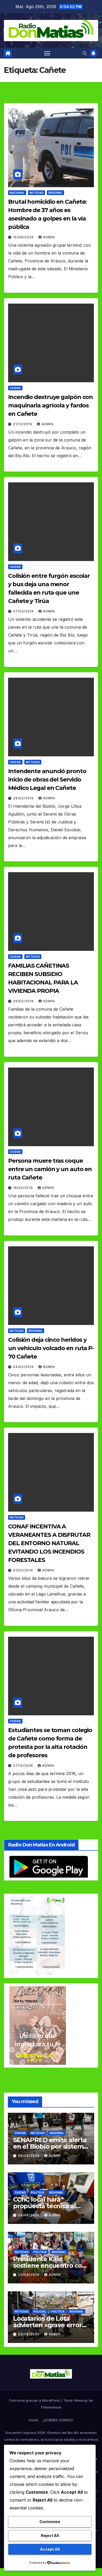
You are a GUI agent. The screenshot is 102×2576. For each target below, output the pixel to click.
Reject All (50, 2535)
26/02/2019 (24, 798)
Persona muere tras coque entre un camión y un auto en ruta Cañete (50, 1169)
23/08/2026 (29, 2275)
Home (33, 2420)
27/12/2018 (24, 1766)
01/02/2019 (24, 1570)
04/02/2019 (24, 1367)
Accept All (50, 2549)
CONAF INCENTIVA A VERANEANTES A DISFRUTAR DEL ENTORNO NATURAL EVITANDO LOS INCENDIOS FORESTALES (49, 1543)
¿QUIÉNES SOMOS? (58, 2420)
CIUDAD (15, 388)
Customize (50, 2522)
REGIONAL (55, 193)
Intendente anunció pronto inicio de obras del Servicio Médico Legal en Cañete (47, 780)
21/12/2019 (23, 424)
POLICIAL (40, 2311)
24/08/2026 (29, 2156)
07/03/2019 (24, 611)
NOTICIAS (36, 193)
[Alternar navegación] (47, 53)
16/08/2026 (24, 237)
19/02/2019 (24, 1188)
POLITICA (38, 2192)
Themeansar (51, 2407)
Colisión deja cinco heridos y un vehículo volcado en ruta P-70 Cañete (51, 1348)
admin (49, 237)
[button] (85, 53)
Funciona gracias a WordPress (35, 2400)
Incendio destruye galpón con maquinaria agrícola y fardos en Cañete (50, 405)
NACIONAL (17, 193)
